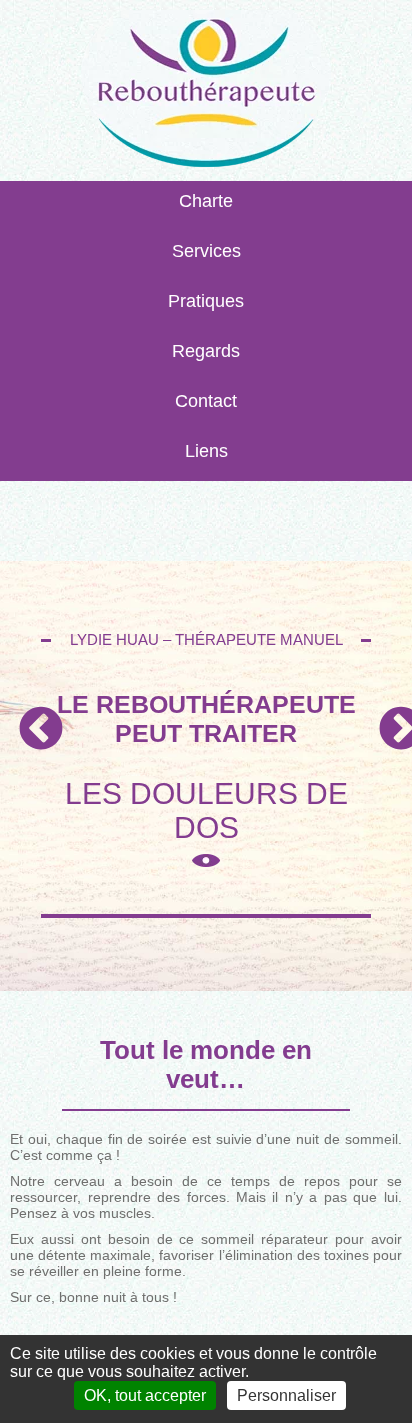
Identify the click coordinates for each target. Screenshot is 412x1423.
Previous (26, 715)
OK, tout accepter (145, 1395)
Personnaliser (286, 1395)
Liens (206, 451)
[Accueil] (206, 95)
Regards (206, 351)
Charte (206, 201)
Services (206, 251)
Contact (206, 401)
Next (386, 715)
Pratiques (206, 301)
